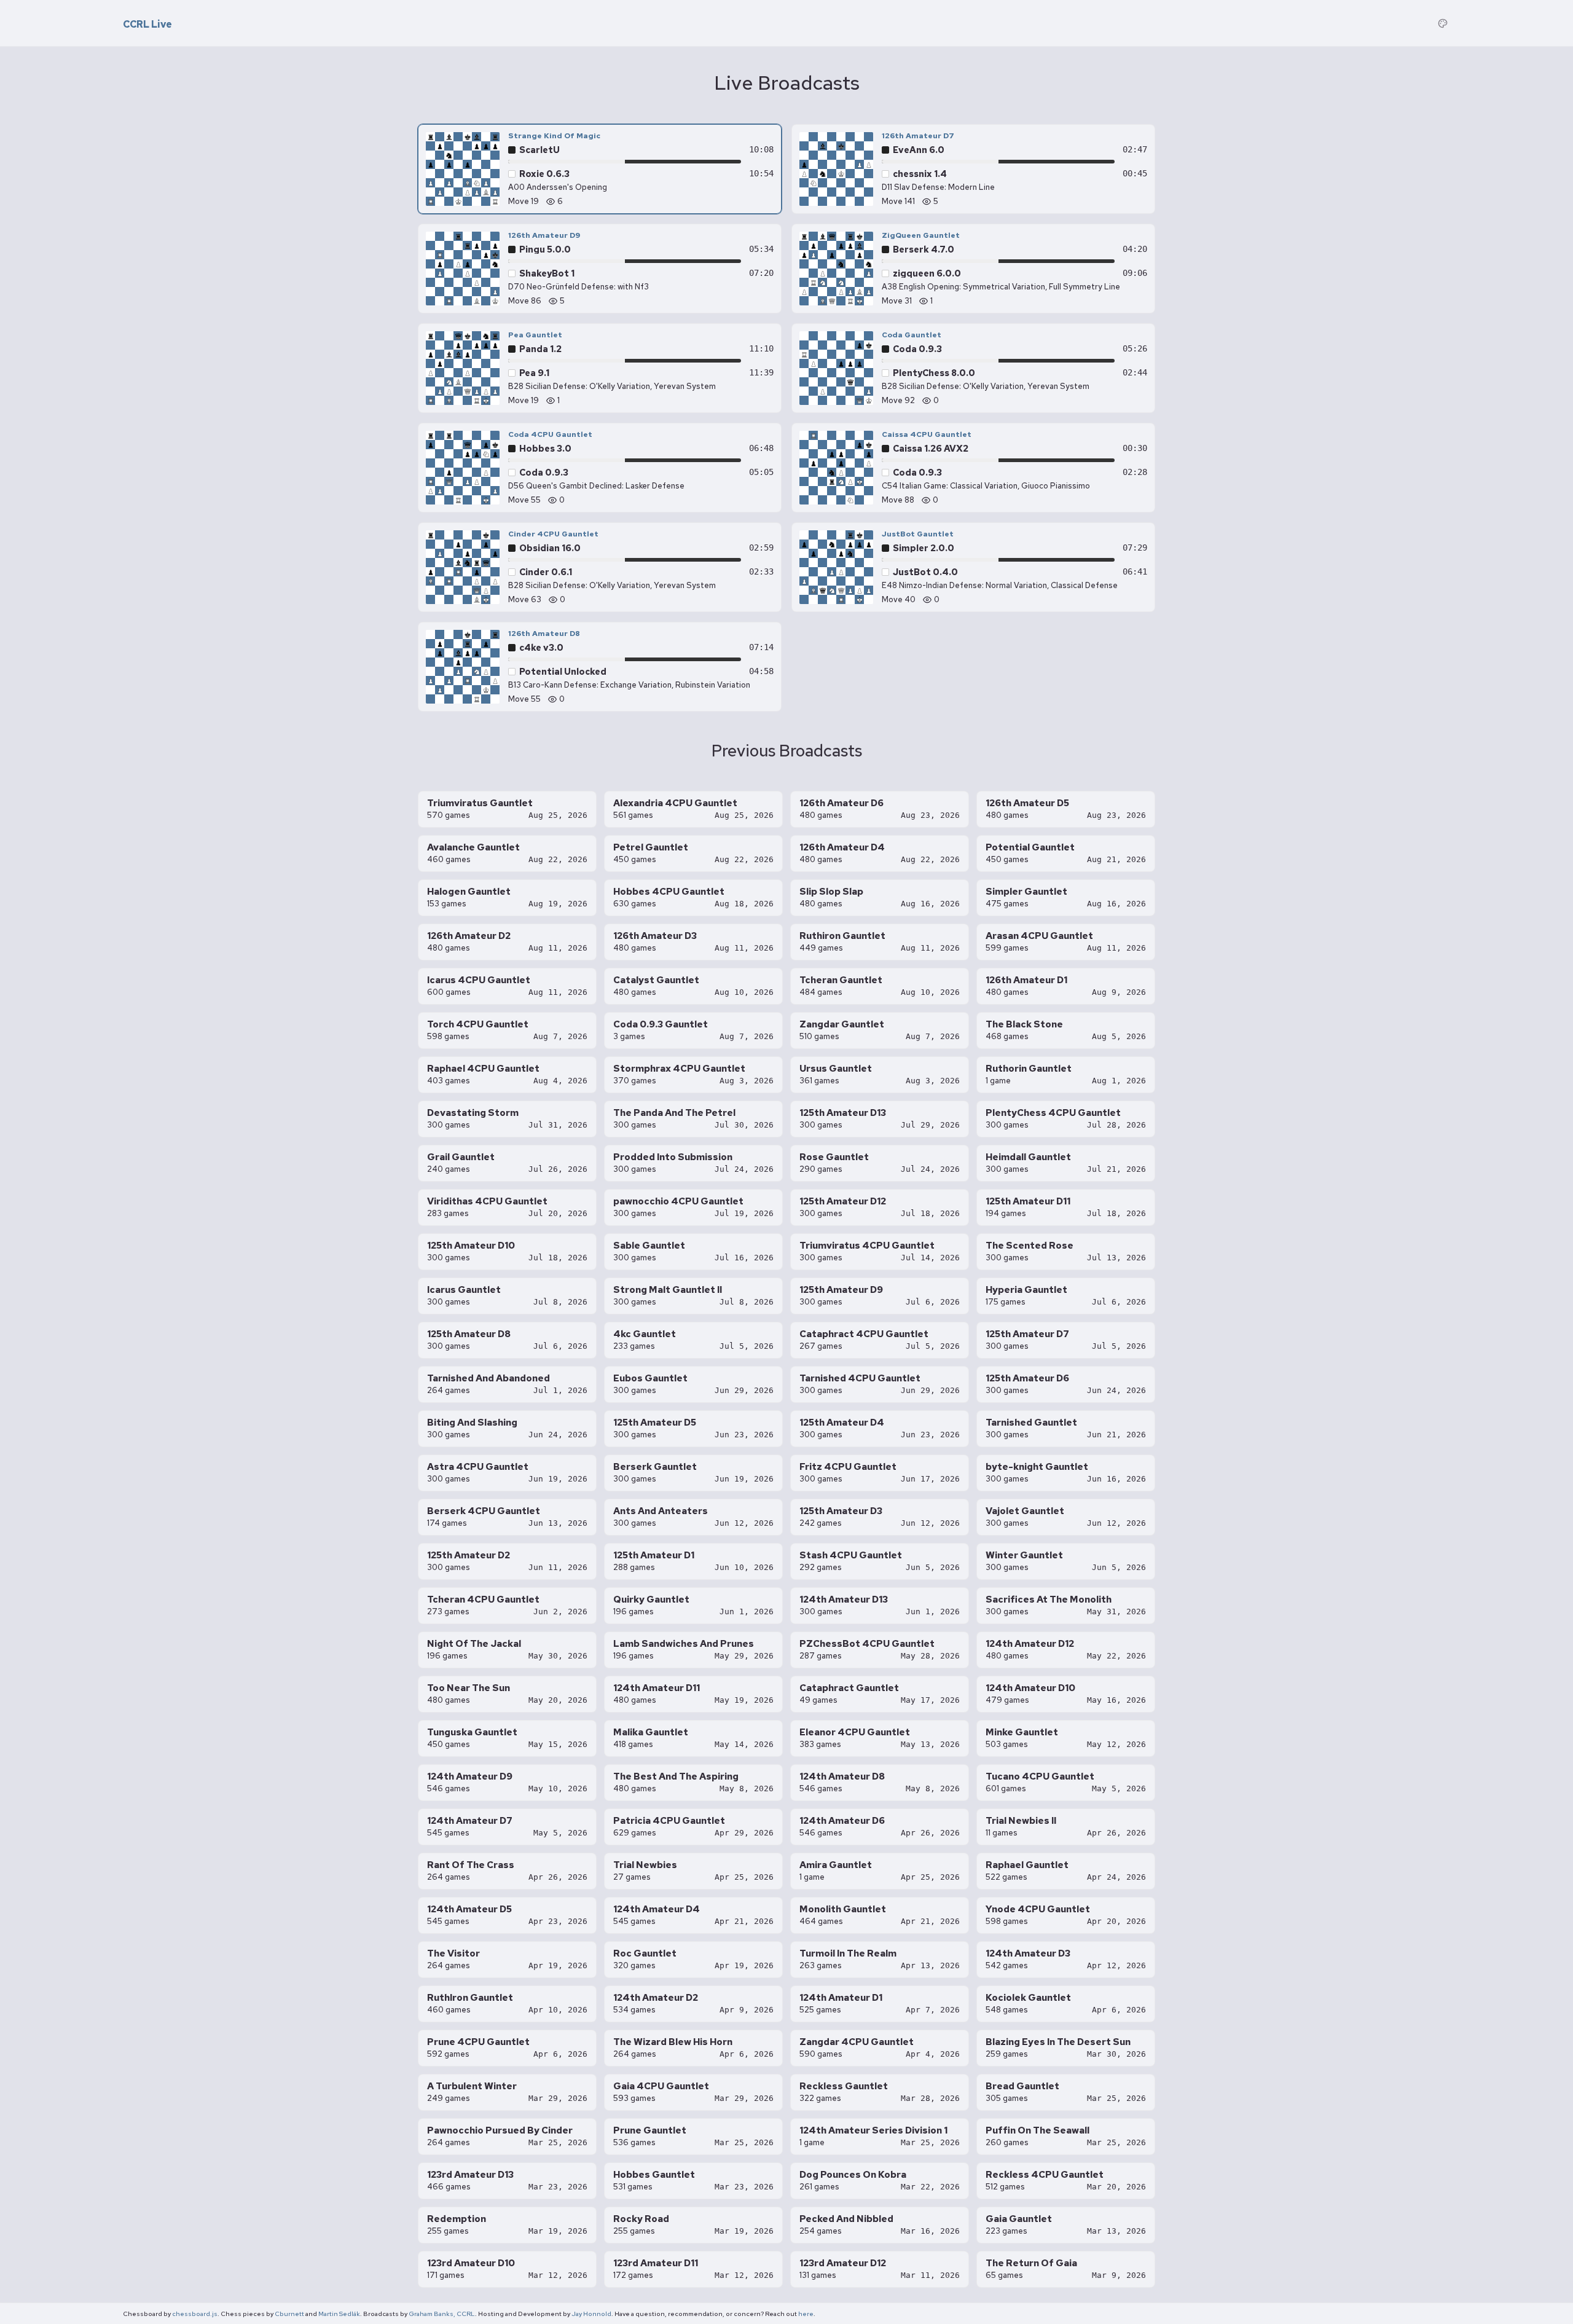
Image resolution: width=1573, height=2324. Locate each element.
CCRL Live (147, 25)
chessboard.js (195, 2314)
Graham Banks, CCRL (442, 2314)
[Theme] (1443, 23)
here (806, 2314)
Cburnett (289, 2314)
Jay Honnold (591, 2314)
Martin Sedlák (339, 2314)
